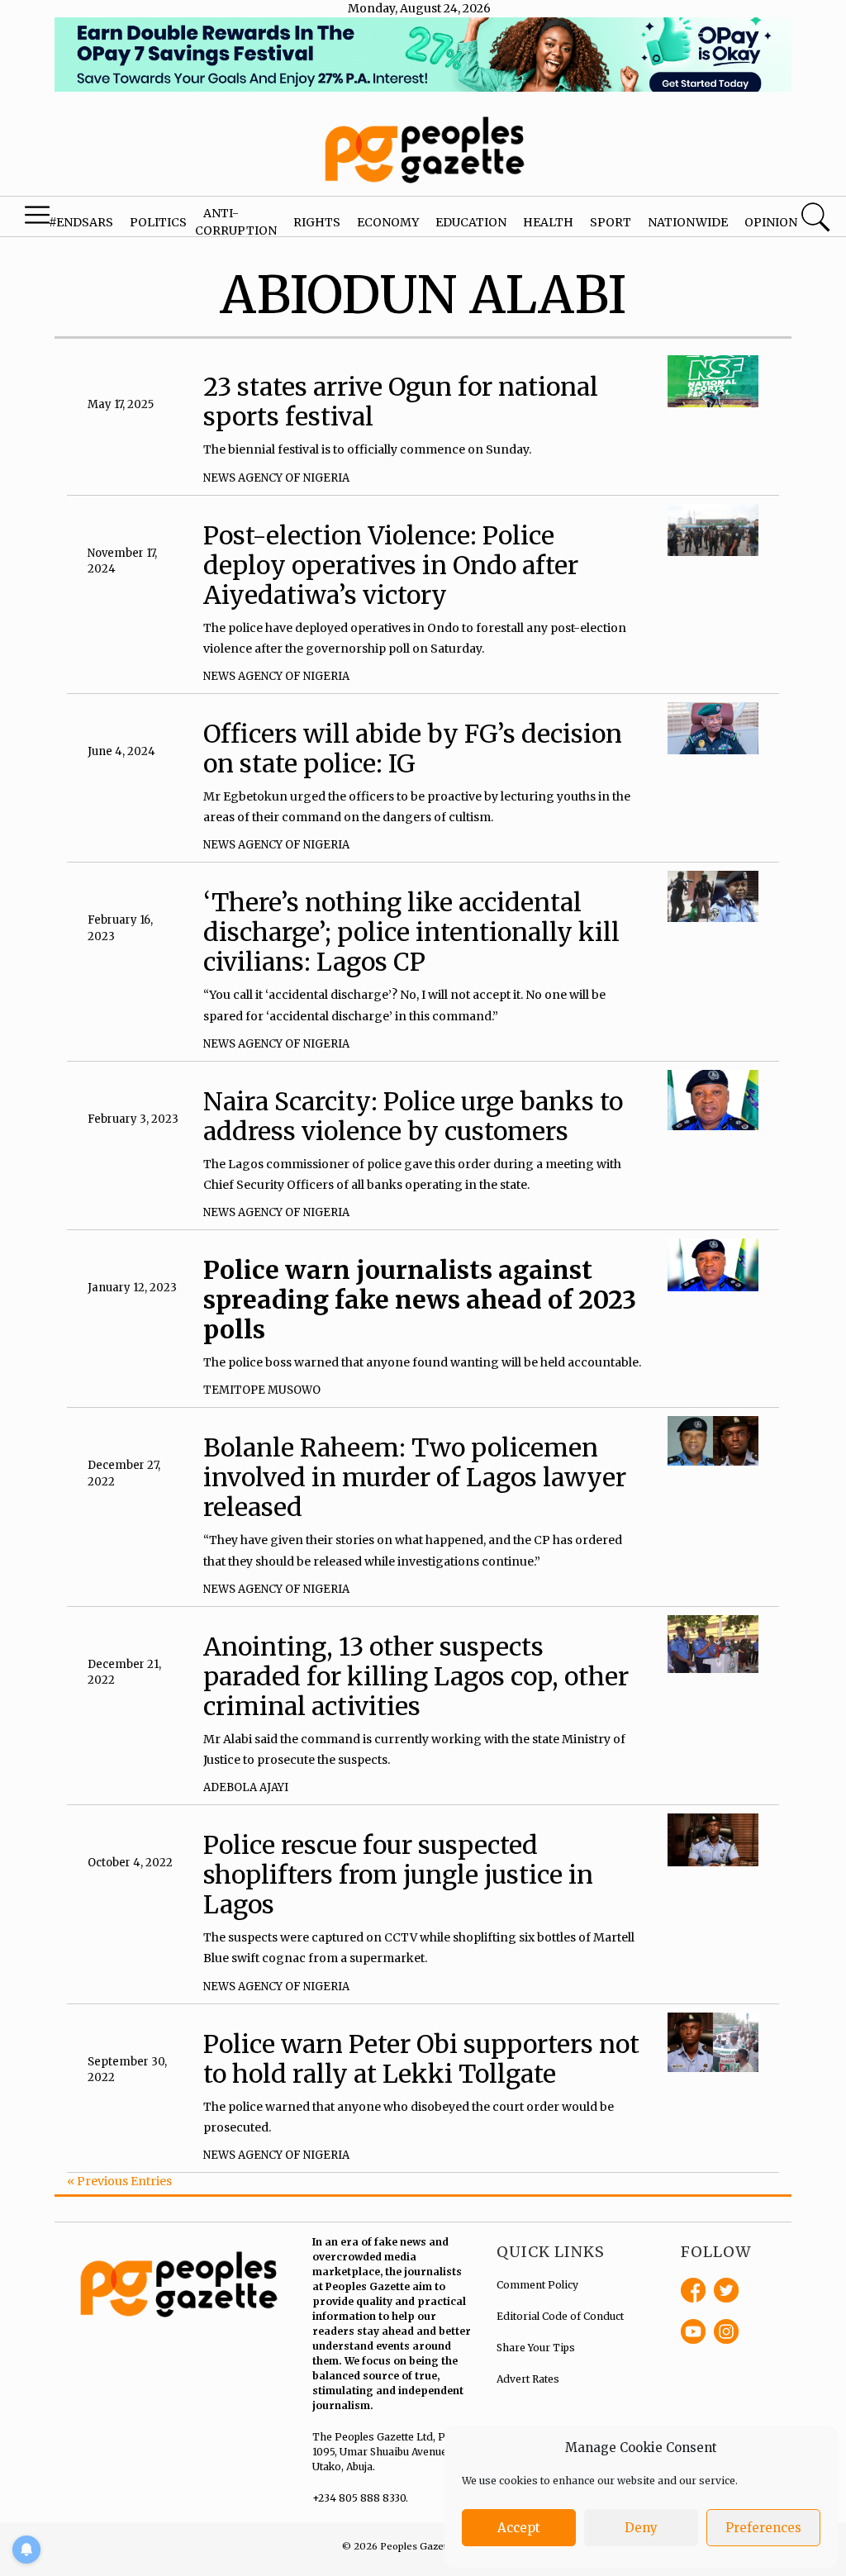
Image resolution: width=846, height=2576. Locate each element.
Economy (388, 222)
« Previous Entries (119, 2181)
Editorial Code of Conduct (560, 2316)
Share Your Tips (536, 2348)
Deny (641, 2528)
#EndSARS (81, 222)
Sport (611, 222)
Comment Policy (537, 2285)
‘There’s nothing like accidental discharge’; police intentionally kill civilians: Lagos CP (411, 932)
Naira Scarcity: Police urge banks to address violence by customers (413, 1116)
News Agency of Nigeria (276, 478)
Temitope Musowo (262, 1390)
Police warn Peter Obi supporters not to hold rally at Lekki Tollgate (421, 2059)
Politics (158, 222)
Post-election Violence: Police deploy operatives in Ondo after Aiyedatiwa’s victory (391, 565)
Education (471, 222)
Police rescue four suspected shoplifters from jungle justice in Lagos (398, 1875)
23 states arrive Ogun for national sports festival (401, 402)
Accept (519, 2528)
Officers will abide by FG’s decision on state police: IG (413, 749)
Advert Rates (528, 2379)
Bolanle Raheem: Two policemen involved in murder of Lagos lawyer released (415, 1477)
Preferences (763, 2528)
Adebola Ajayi (246, 1787)
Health (548, 222)
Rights (317, 222)
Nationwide (688, 222)
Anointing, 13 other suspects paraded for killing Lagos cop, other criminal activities (416, 1676)
